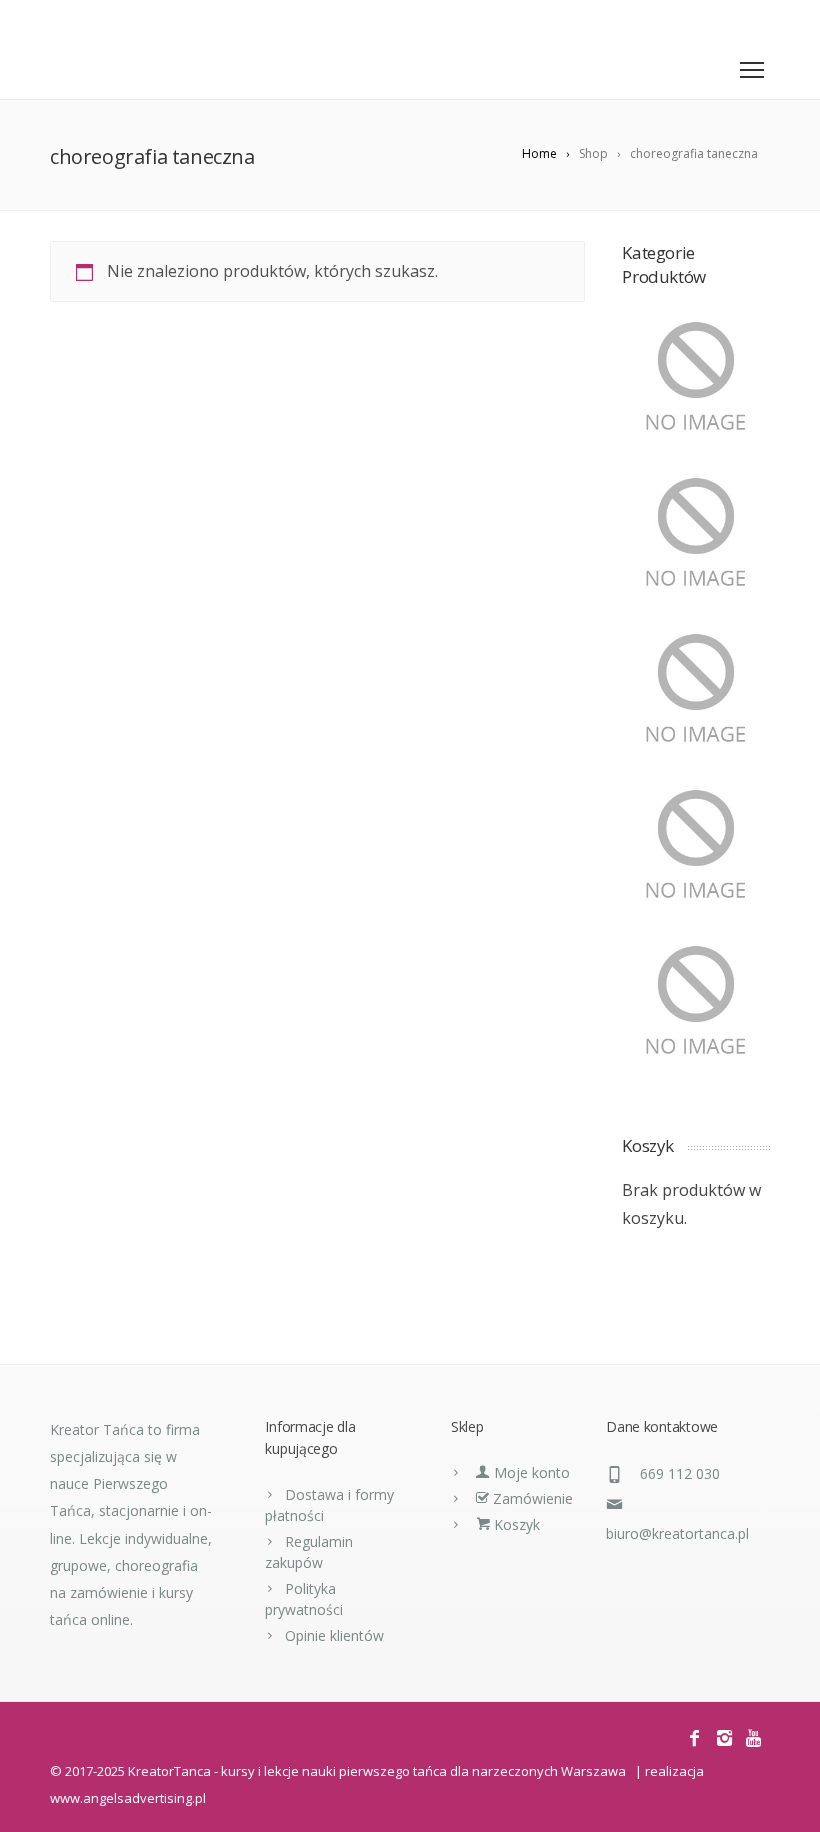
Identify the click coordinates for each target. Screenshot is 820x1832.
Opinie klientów (334, 1635)
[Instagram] (726, 20)
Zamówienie (531, 1498)
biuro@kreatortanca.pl (677, 1533)
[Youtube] (755, 20)
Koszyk (515, 1524)
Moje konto (530, 1472)
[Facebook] (697, 20)
